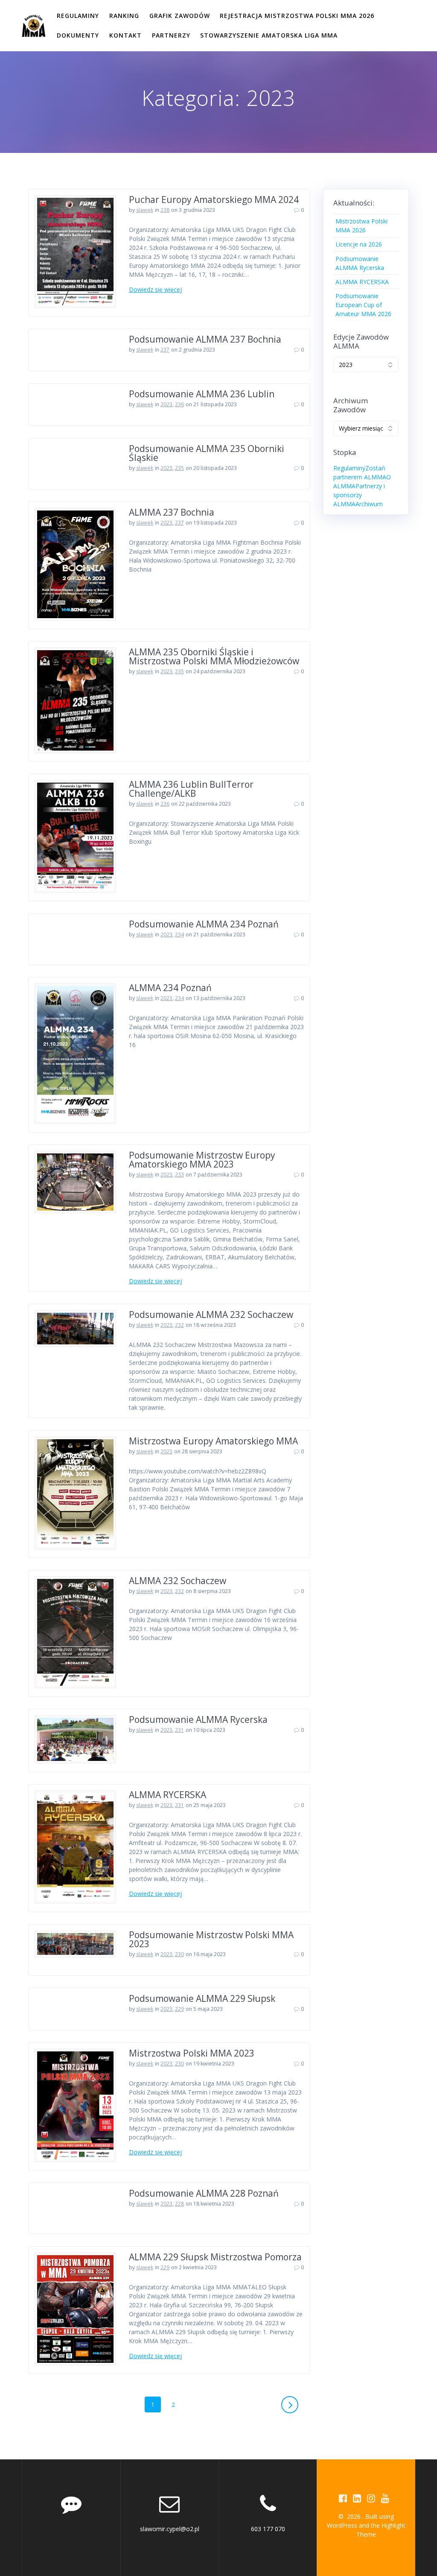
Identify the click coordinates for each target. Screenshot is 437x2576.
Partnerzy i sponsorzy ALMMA (359, 495)
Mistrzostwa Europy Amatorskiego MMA (213, 1441)
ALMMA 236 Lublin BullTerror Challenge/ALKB (191, 789)
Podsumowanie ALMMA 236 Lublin (202, 394)
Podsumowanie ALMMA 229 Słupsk (202, 1998)
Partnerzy (171, 35)
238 (165, 210)
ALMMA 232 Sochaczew (178, 1581)
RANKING (124, 16)
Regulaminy (78, 16)
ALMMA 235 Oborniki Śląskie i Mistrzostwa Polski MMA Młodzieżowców (214, 656)
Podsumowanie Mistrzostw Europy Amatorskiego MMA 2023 (202, 1160)
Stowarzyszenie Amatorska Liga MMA (269, 35)
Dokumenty (78, 35)
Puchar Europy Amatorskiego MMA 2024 (214, 200)
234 (179, 934)
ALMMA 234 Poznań (170, 988)
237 (165, 350)
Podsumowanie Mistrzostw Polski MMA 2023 (211, 1939)
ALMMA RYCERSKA (168, 1795)
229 (179, 2009)
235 (179, 468)
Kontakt (125, 35)
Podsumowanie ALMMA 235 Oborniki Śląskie (207, 453)
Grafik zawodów (180, 16)
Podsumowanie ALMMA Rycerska (198, 1719)
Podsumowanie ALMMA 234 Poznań (204, 924)
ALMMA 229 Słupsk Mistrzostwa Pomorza (215, 2257)
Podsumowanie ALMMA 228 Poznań (204, 2193)
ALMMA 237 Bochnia (172, 512)
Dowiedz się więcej (155, 289)
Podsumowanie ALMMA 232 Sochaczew (211, 1314)
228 (179, 2204)
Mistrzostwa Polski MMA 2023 (192, 2053)
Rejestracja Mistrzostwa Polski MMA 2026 (297, 16)
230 (179, 1954)
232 (179, 1325)
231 (179, 1730)
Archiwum (369, 504)
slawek (145, 210)
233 (179, 1175)
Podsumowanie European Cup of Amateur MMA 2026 (363, 305)
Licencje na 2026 (359, 244)
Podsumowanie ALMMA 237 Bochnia (205, 339)
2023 (166, 404)
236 (179, 404)
